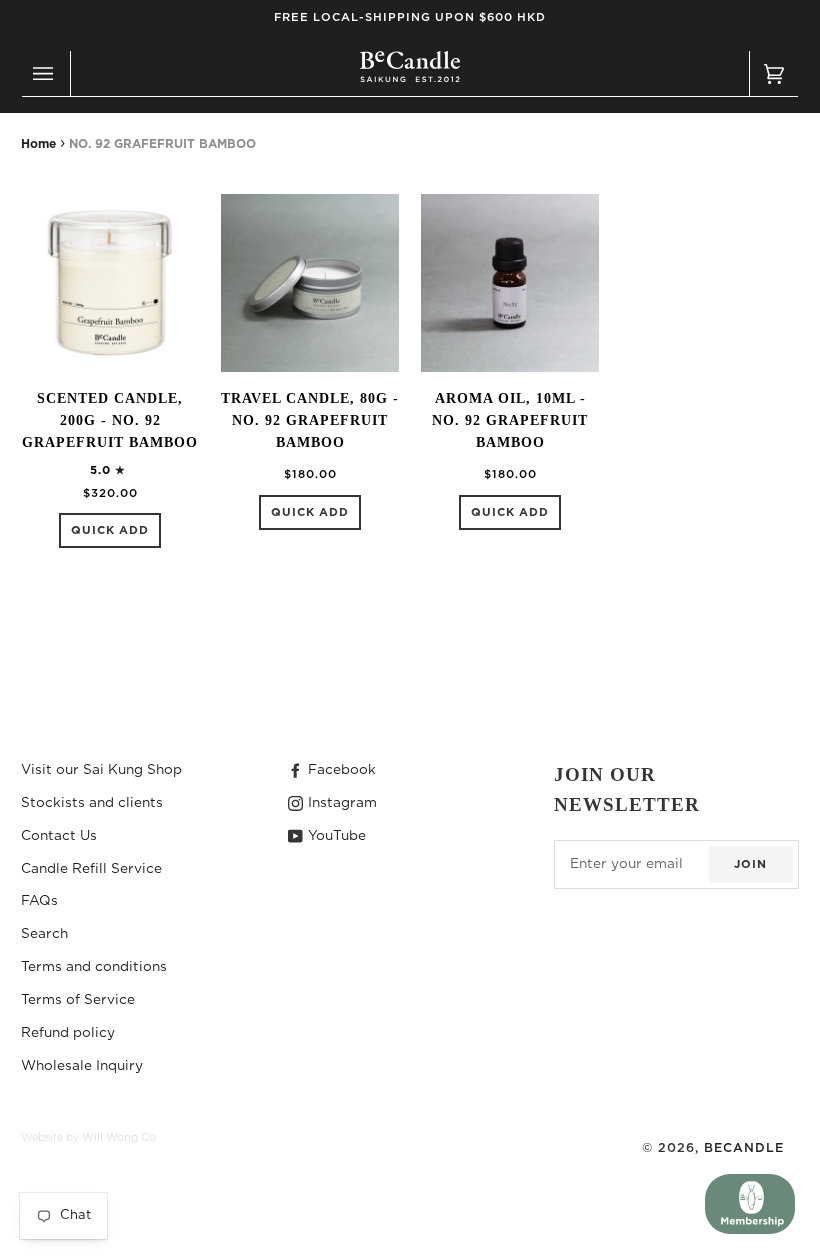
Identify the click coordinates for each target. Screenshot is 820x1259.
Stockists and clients (92, 803)
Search (44, 934)
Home (38, 144)
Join (750, 864)
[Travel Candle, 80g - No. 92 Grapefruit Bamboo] (310, 283)
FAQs (39, 901)
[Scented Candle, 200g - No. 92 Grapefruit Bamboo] (110, 283)
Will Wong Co (119, 1137)
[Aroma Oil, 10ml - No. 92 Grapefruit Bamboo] (510, 283)
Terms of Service (78, 1000)
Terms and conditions (94, 967)
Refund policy (68, 1033)
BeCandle (744, 1148)
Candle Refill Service (91, 869)
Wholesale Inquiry (82, 1066)
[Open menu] (46, 74)
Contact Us (59, 836)
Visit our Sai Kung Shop (101, 770)
